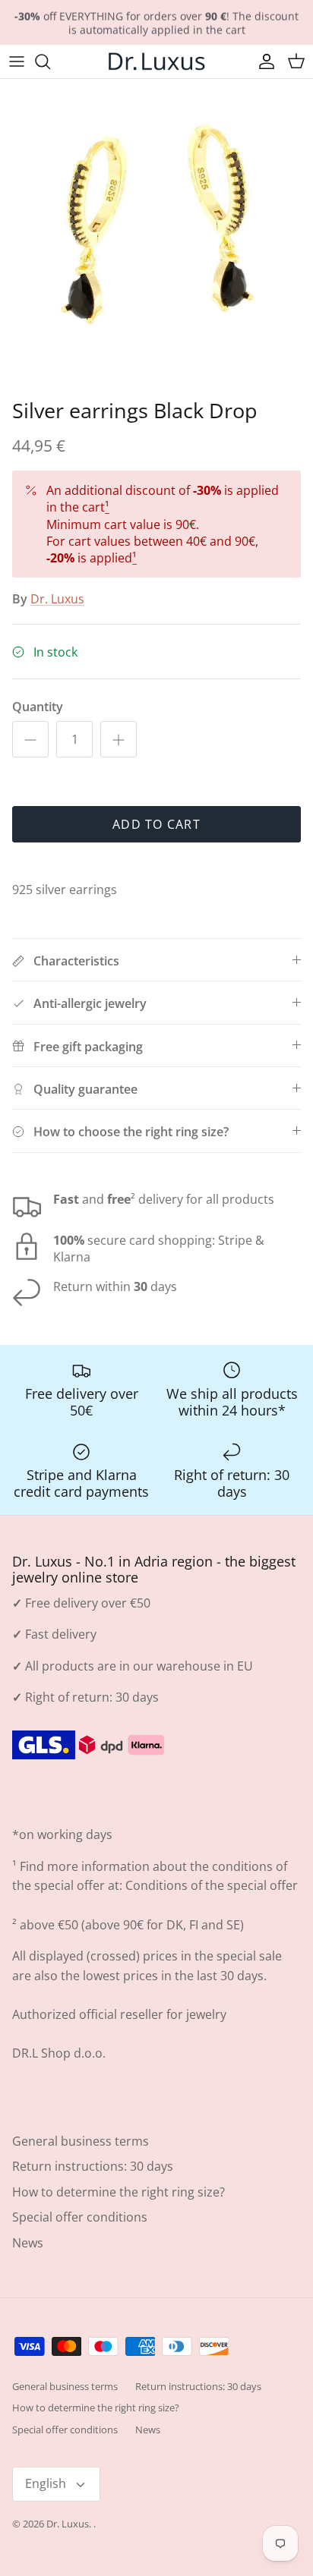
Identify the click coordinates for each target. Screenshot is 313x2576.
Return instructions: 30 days (93, 2166)
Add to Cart (156, 824)
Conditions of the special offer (212, 1885)
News (28, 2243)
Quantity (38, 707)
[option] (156, 235)
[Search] (50, 61)
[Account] (263, 61)
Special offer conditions (80, 2217)
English (46, 2483)
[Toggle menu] (17, 61)
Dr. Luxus (57, 599)
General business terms (81, 2141)
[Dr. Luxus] (156, 61)
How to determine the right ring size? (119, 2192)
